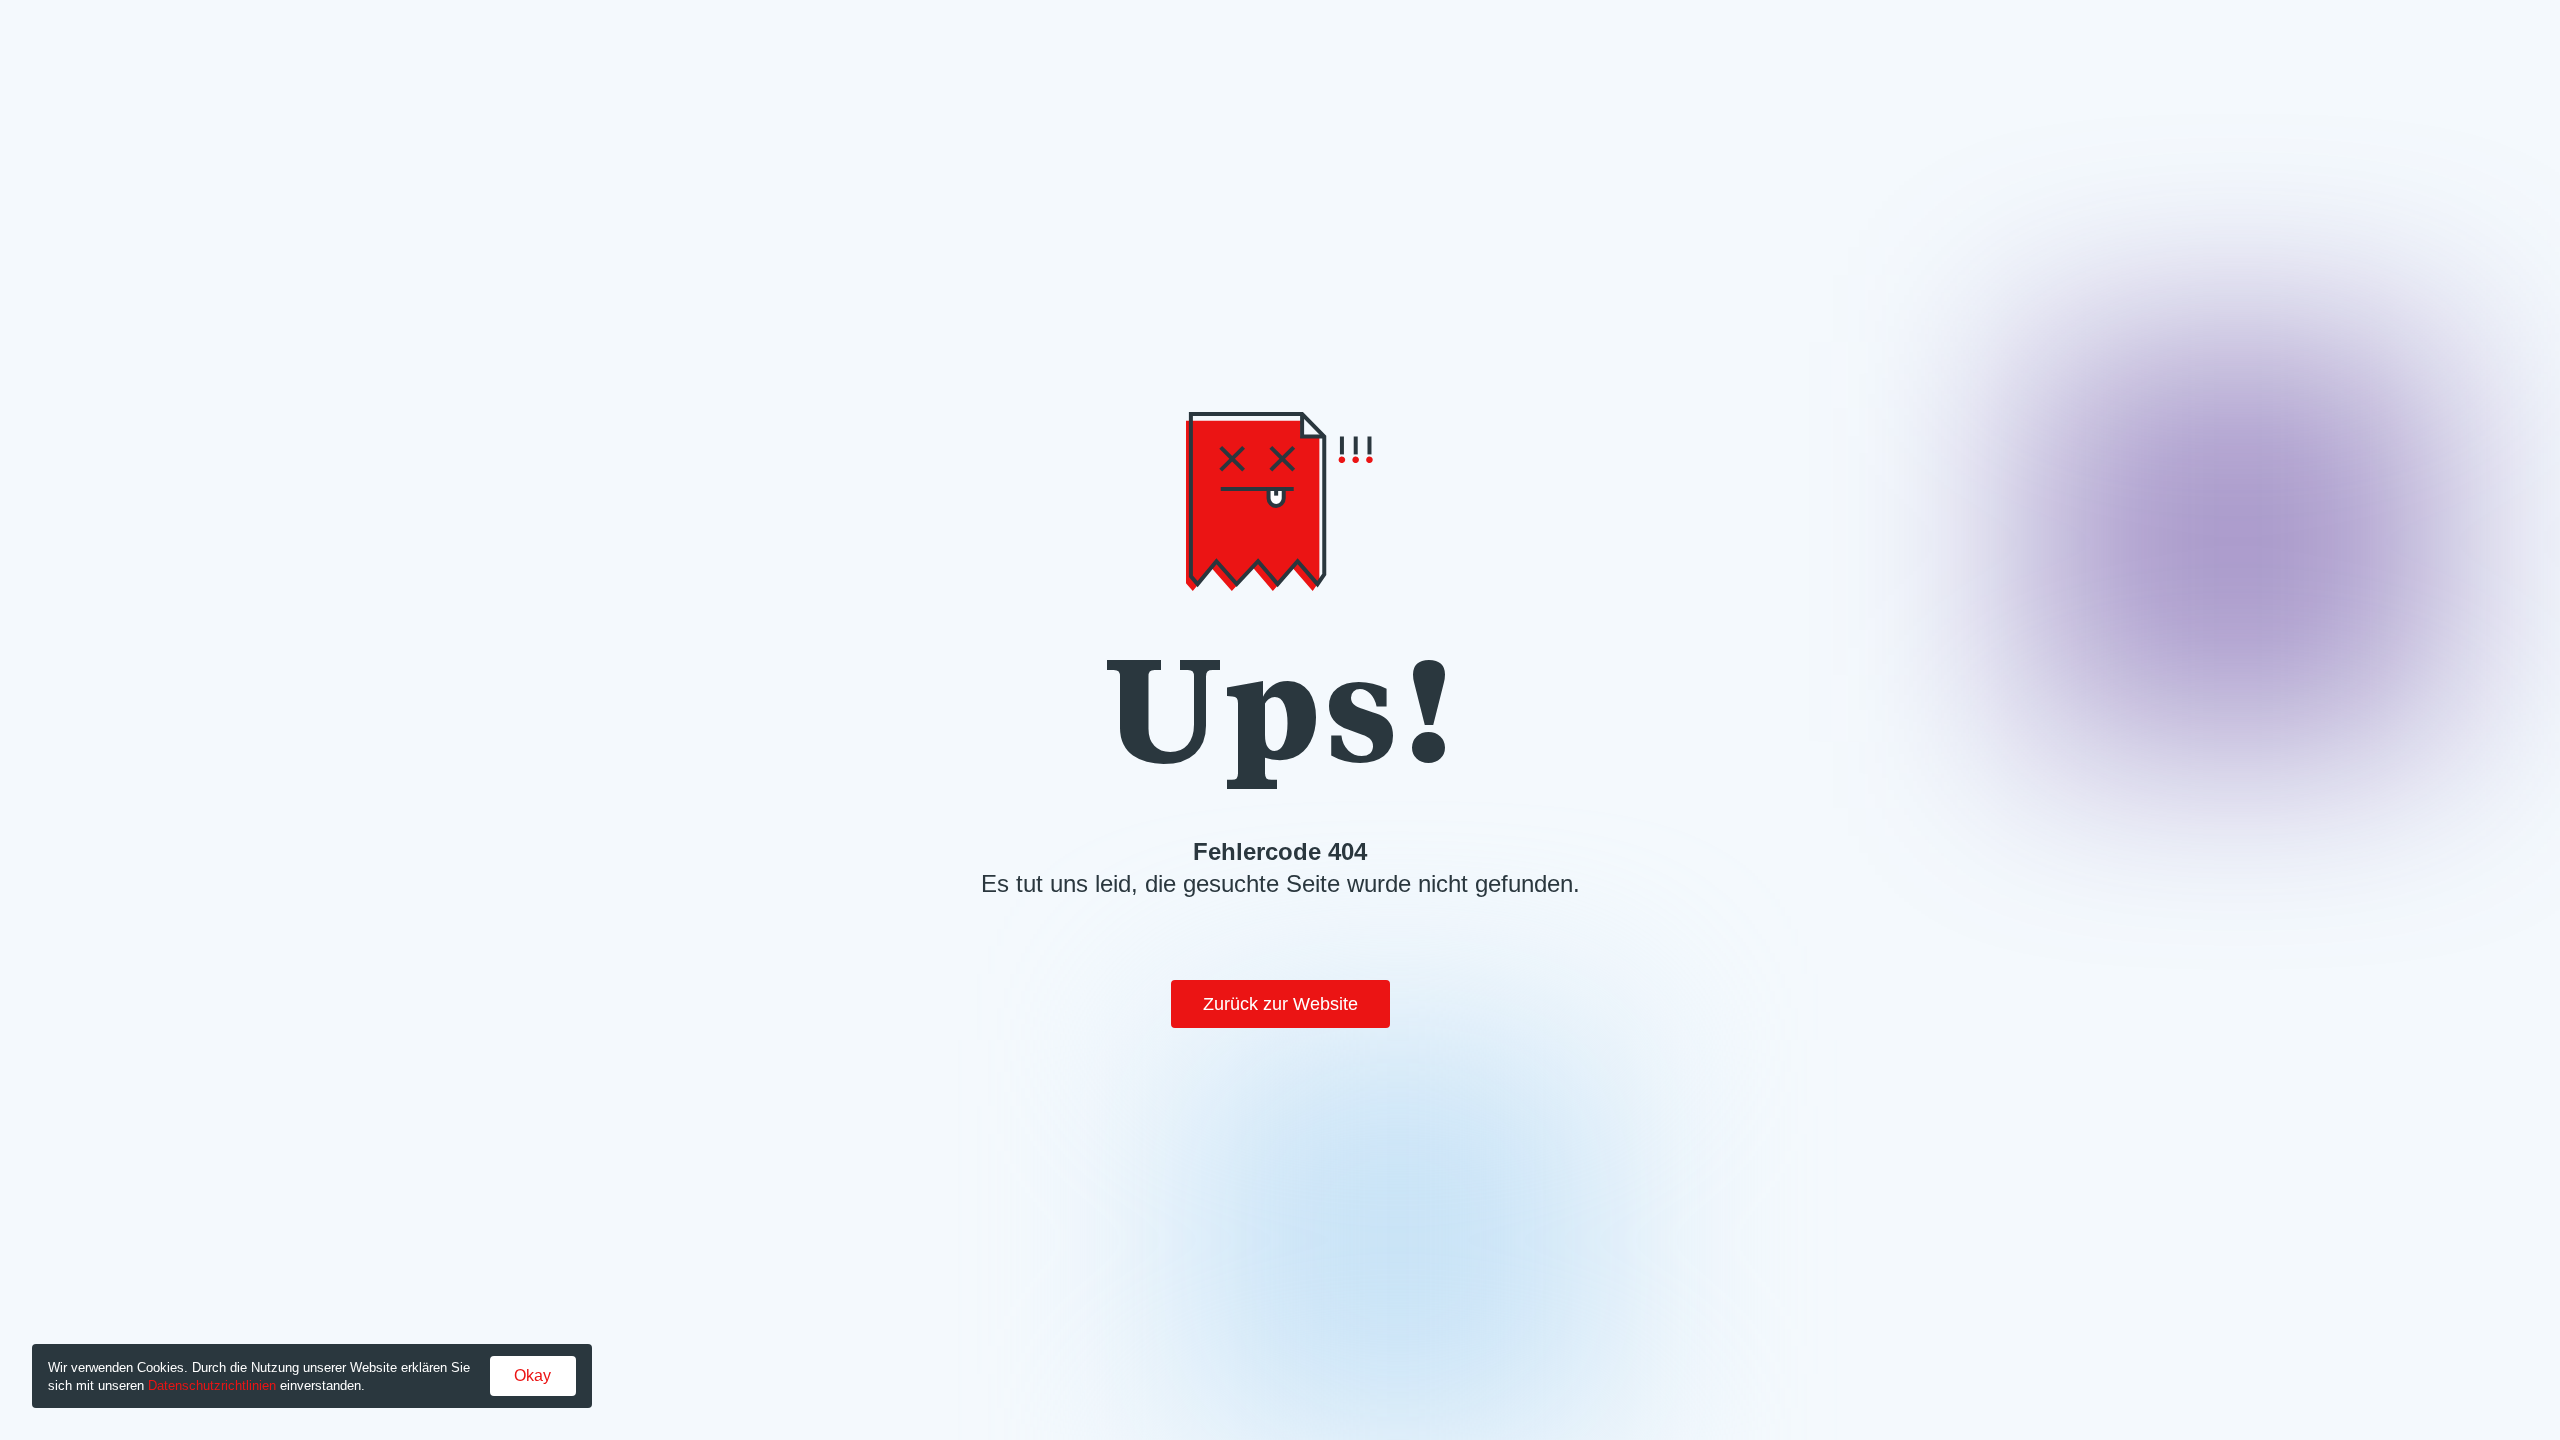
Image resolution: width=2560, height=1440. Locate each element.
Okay (532, 1375)
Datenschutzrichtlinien (212, 1385)
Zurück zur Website (1280, 1004)
